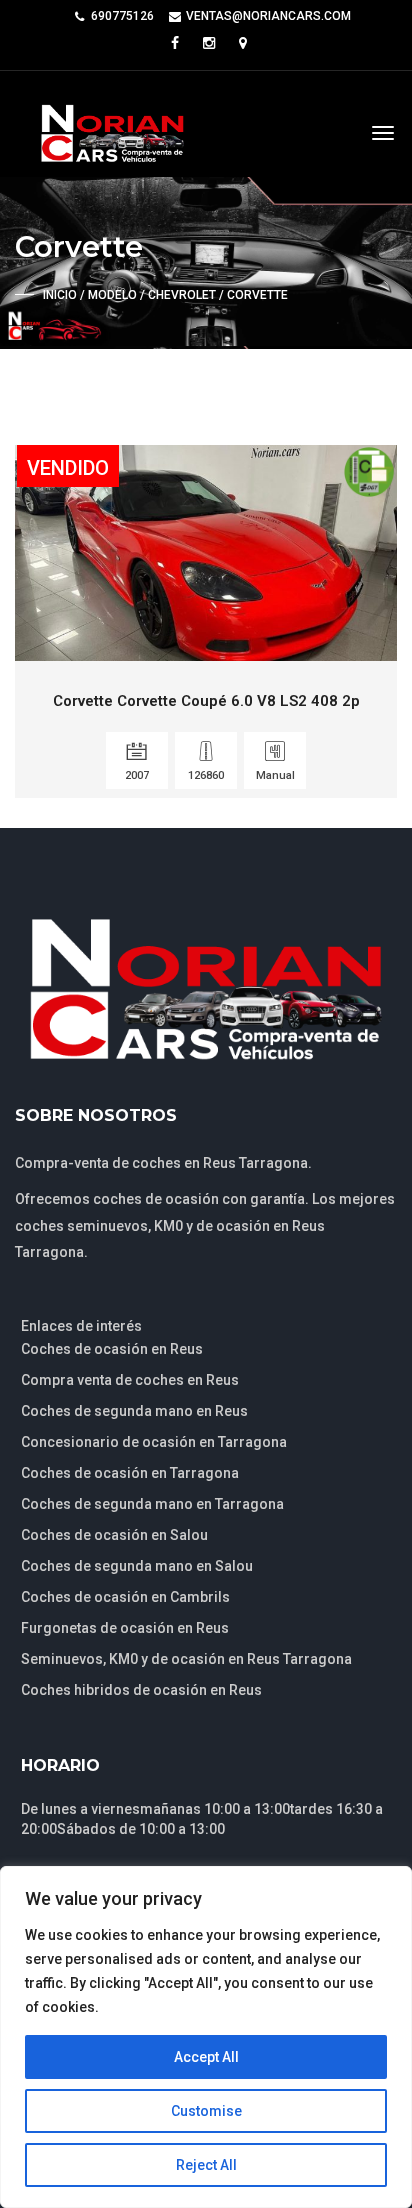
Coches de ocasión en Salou (114, 1535)
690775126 (122, 16)
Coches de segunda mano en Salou (137, 1566)
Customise (206, 2111)
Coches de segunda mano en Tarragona (152, 1504)
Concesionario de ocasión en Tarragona (154, 1442)
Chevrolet (182, 295)
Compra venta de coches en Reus (130, 1380)
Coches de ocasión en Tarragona (130, 1473)
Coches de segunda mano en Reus (134, 1411)
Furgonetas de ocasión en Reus (125, 1628)
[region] (206, 2037)
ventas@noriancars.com (268, 16)
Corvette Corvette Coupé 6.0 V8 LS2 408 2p (206, 701)
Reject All (206, 2165)
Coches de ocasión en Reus (112, 1349)
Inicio (60, 295)
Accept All (206, 2057)
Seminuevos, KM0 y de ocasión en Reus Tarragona (186, 1659)
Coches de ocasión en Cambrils (125, 1597)
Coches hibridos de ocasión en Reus (141, 1690)
